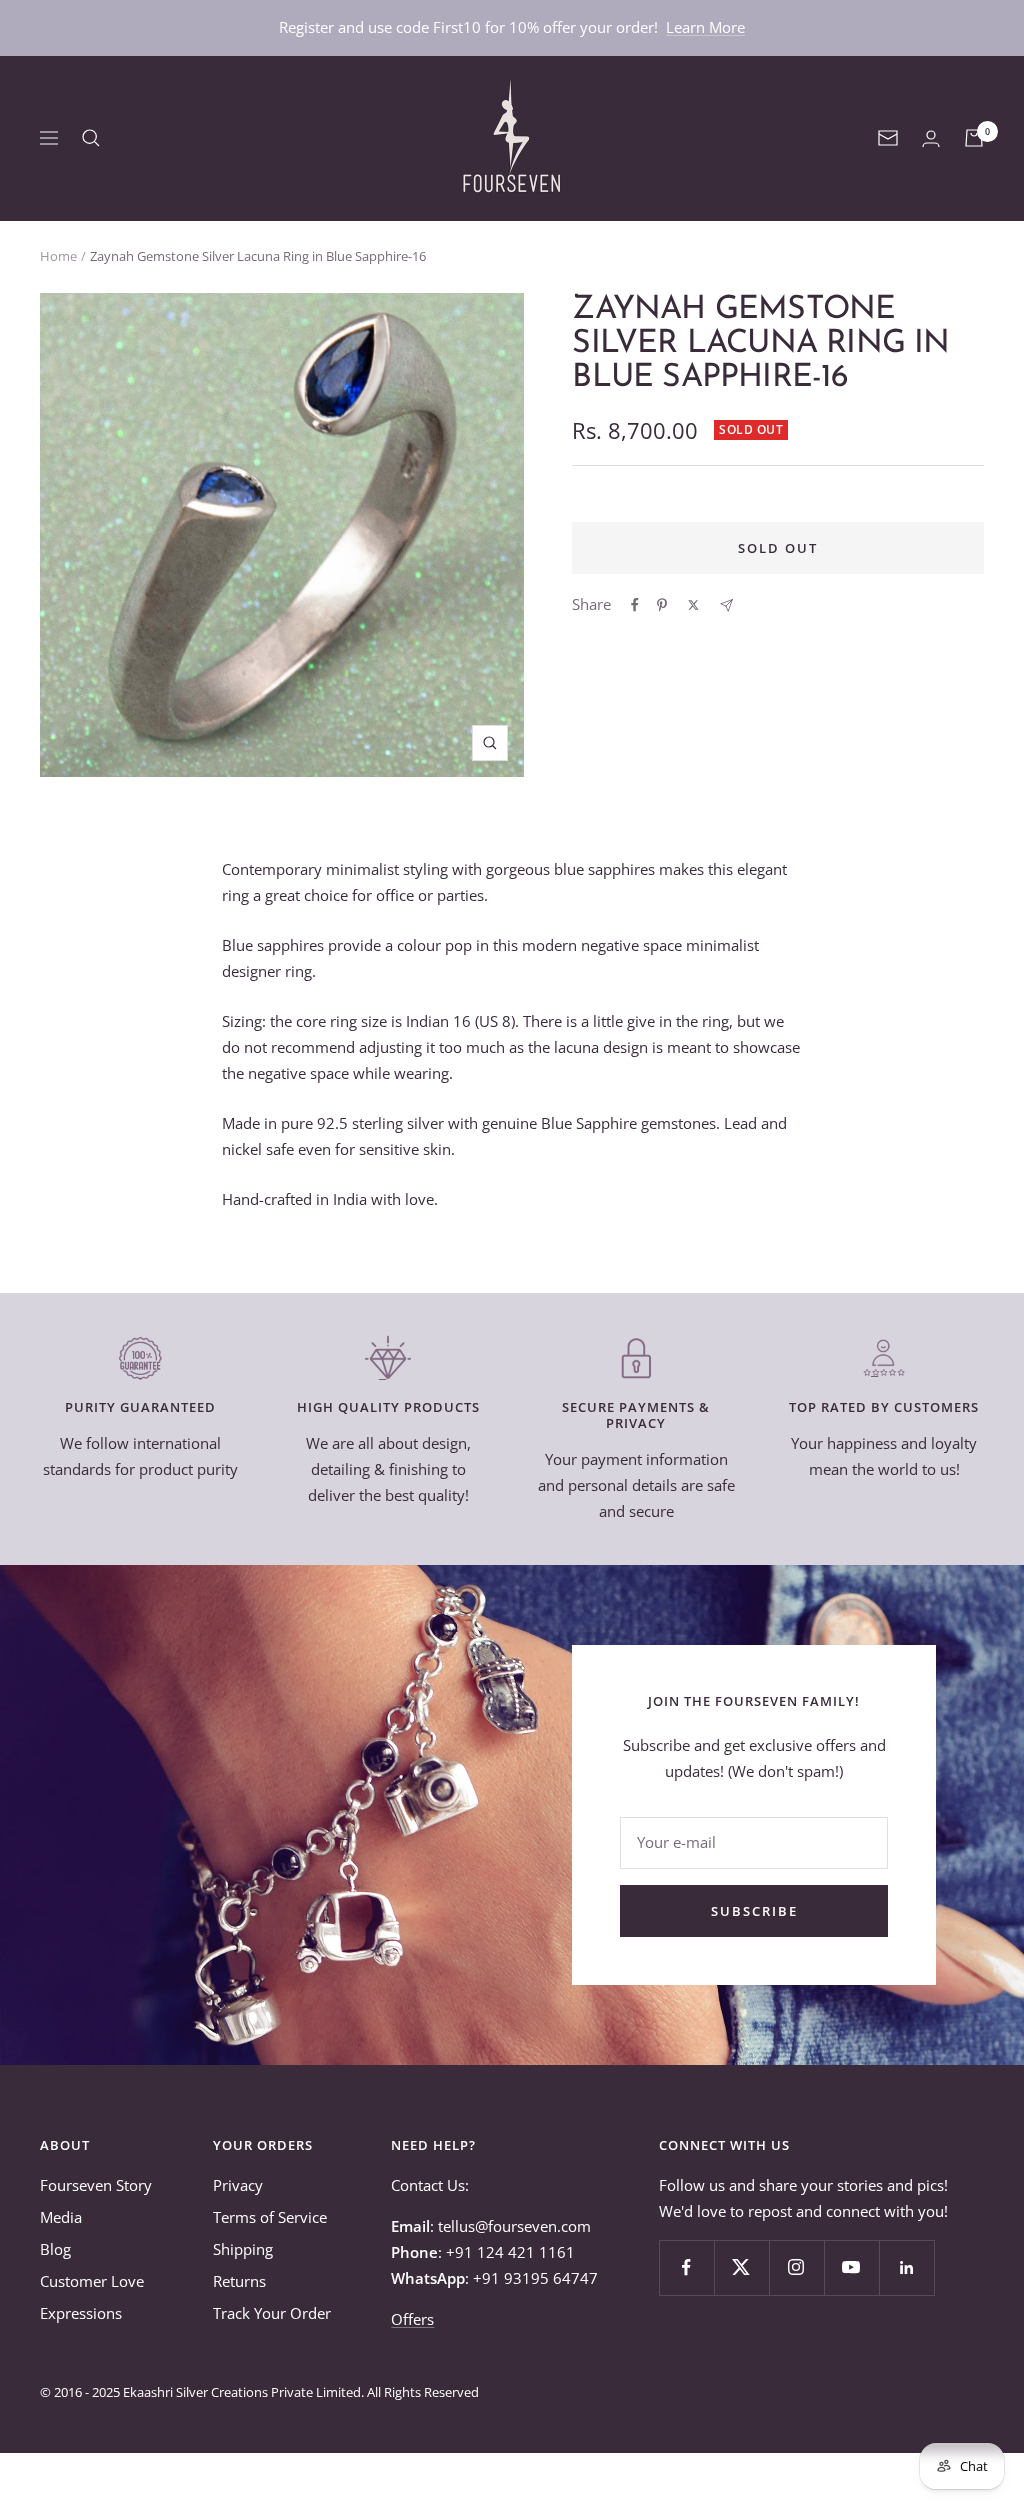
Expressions (81, 2313)
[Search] (91, 138)
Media (61, 2217)
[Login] (931, 138)
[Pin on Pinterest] (662, 605)
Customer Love (92, 2281)
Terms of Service (270, 2217)
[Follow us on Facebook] (686, 2267)
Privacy (238, 2185)
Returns (239, 2281)
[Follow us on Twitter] (741, 2267)
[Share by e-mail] (726, 605)
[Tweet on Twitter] (693, 605)
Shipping (243, 2249)
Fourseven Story (96, 2185)
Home (58, 256)
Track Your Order (272, 2313)
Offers (412, 2319)
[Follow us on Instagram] (796, 2267)
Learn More (705, 27)
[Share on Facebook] (635, 605)
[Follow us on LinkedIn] (906, 2267)
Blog (55, 2249)
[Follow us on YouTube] (851, 2267)
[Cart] (974, 138)
